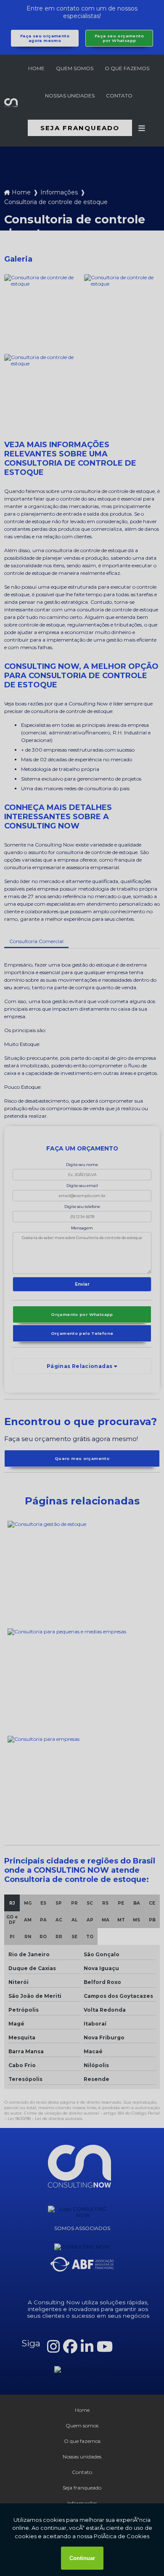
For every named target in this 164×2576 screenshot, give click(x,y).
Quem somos (75, 68)
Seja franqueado (80, 128)
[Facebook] (70, 2347)
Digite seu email (82, 1186)
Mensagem (82, 1228)
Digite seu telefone (82, 1207)
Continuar (82, 2558)
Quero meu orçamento (82, 1458)
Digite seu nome (82, 1165)
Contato (119, 96)
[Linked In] (87, 2347)
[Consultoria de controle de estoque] (42, 312)
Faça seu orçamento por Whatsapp (119, 38)
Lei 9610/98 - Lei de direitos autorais (45, 2119)
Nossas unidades (70, 96)
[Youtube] (105, 2347)
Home (36, 68)
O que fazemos (127, 68)
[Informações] (142, 128)
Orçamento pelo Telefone (82, 1333)
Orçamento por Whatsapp (82, 1314)
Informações (59, 192)
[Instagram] (53, 2347)
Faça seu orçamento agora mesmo (45, 38)
